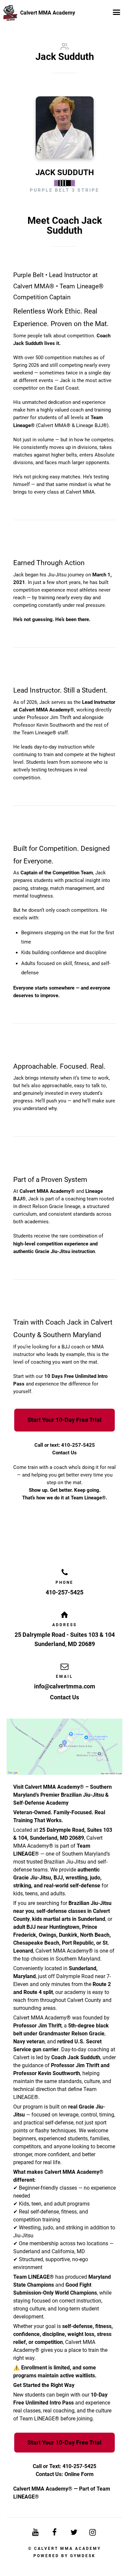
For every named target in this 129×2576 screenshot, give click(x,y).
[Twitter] (74, 2532)
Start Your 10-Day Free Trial (64, 1420)
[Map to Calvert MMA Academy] (64, 1747)
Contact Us (64, 1453)
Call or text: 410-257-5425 (65, 1445)
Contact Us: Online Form (65, 2474)
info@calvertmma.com (65, 1686)
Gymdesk (83, 2556)
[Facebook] (55, 2532)
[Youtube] (36, 2532)
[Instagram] (93, 2532)
